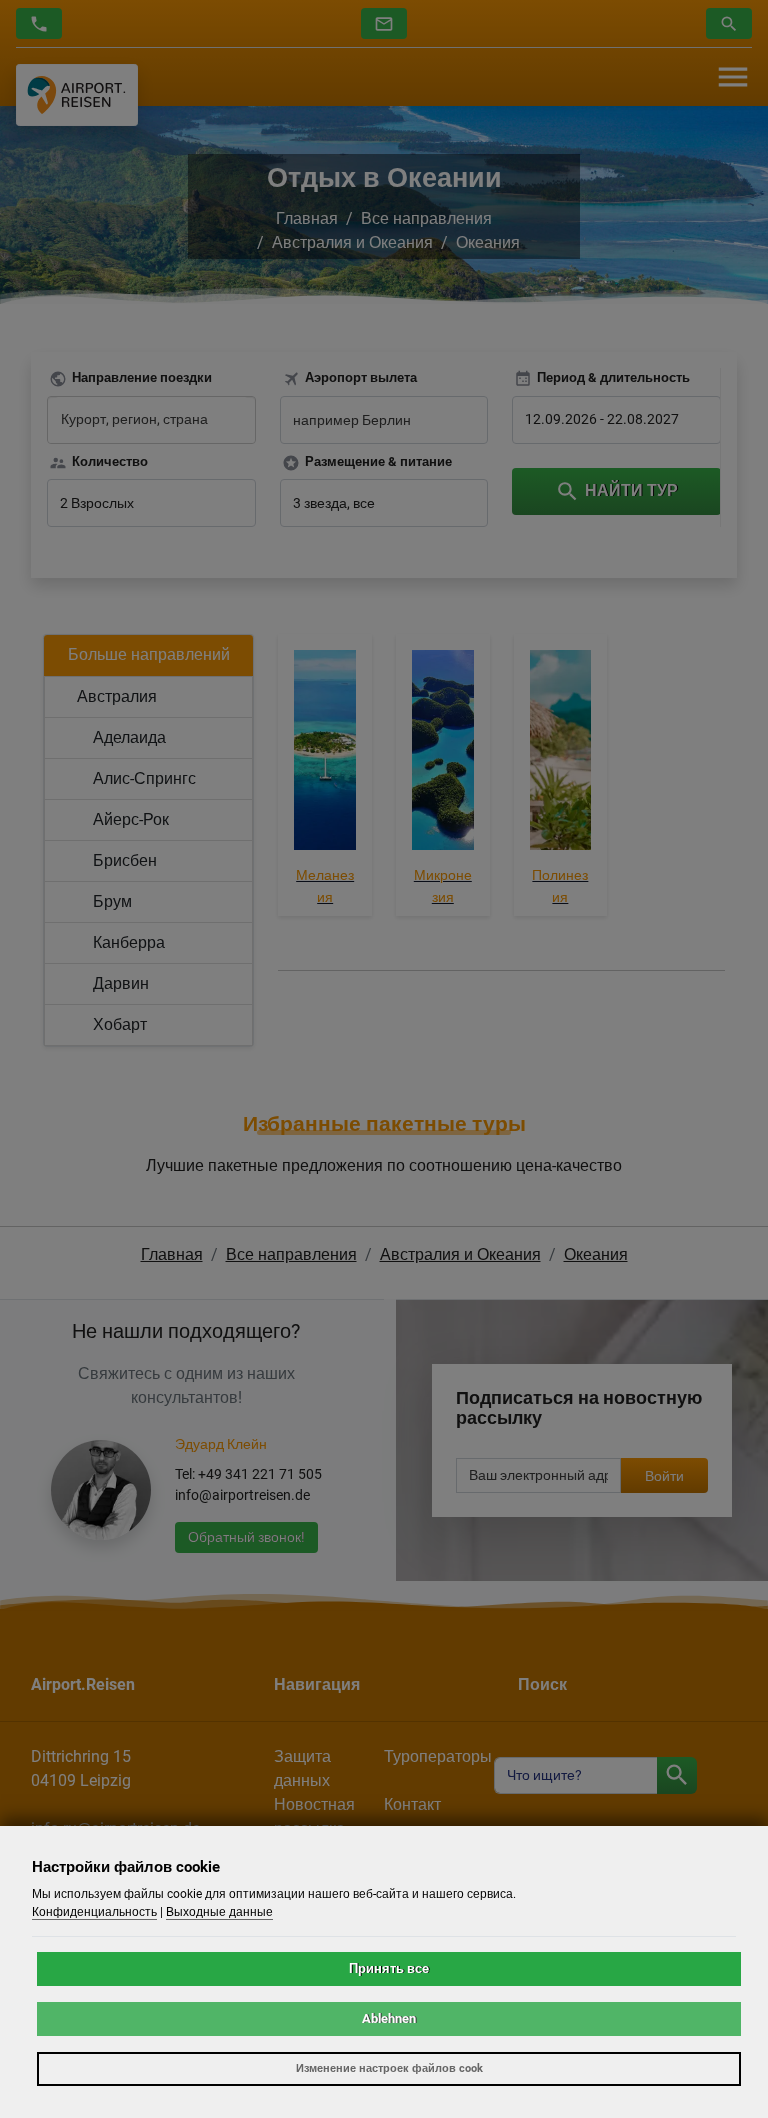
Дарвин (121, 983)
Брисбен (125, 860)
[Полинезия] (561, 753)
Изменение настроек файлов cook (389, 2068)
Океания (488, 242)
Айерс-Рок (131, 819)
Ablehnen (389, 2018)
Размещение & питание (378, 461)
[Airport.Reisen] (77, 94)
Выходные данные (219, 1912)
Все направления (426, 218)
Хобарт (120, 1024)
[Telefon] (39, 23)
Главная (307, 218)
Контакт (412, 1804)
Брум (112, 901)
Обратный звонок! (246, 1537)
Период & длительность (613, 377)
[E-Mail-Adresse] (384, 23)
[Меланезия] (325, 753)
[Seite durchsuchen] (677, 1775)
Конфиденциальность (94, 1912)
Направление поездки (142, 377)
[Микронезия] (443, 753)
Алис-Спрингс (144, 778)
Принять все (389, 1968)
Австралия (117, 696)
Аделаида (129, 737)
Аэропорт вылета (361, 377)
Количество (110, 461)
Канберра (129, 942)
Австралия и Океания (352, 242)
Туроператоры (438, 1756)
